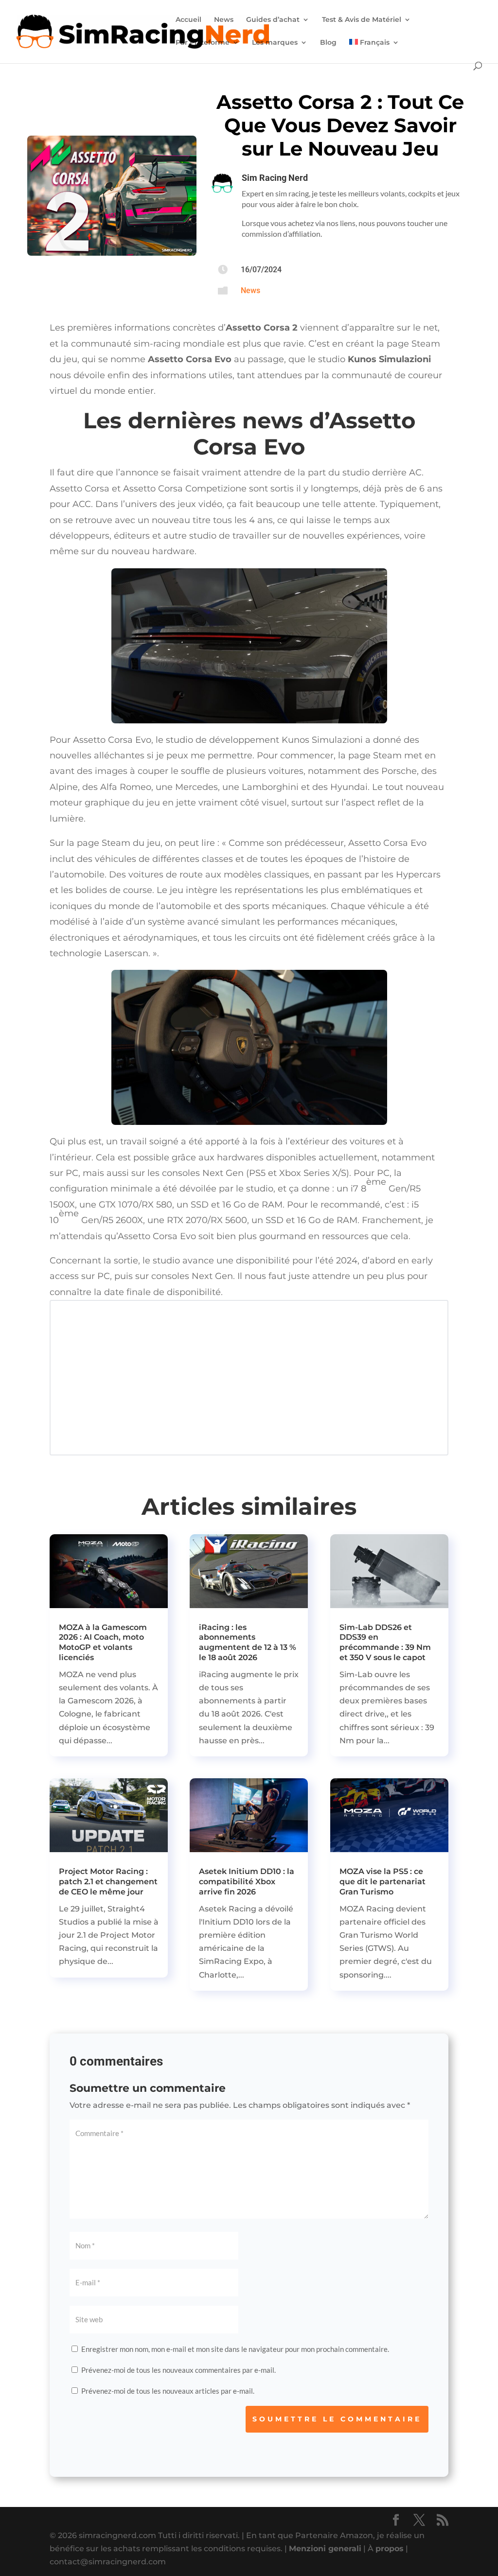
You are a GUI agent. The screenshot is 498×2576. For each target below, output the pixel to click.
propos (390, 2549)
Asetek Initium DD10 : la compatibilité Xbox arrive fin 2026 (247, 1882)
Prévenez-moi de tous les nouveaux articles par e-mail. (168, 2391)
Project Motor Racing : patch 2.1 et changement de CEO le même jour (108, 1882)
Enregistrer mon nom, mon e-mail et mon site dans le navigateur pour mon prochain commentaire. (235, 2349)
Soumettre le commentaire (337, 2419)
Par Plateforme (203, 43)
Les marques (275, 43)
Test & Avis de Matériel (362, 20)
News (224, 20)
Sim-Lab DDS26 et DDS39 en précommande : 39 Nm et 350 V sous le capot (385, 1642)
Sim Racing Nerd (275, 178)
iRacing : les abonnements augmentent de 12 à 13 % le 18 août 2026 (248, 1642)
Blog (328, 43)
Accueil (188, 20)
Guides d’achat (273, 20)
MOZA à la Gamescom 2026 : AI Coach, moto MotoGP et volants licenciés (103, 1642)
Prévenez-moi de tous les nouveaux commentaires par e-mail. (178, 2370)
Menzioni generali (325, 2549)
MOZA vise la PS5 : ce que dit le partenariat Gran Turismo (382, 1882)
